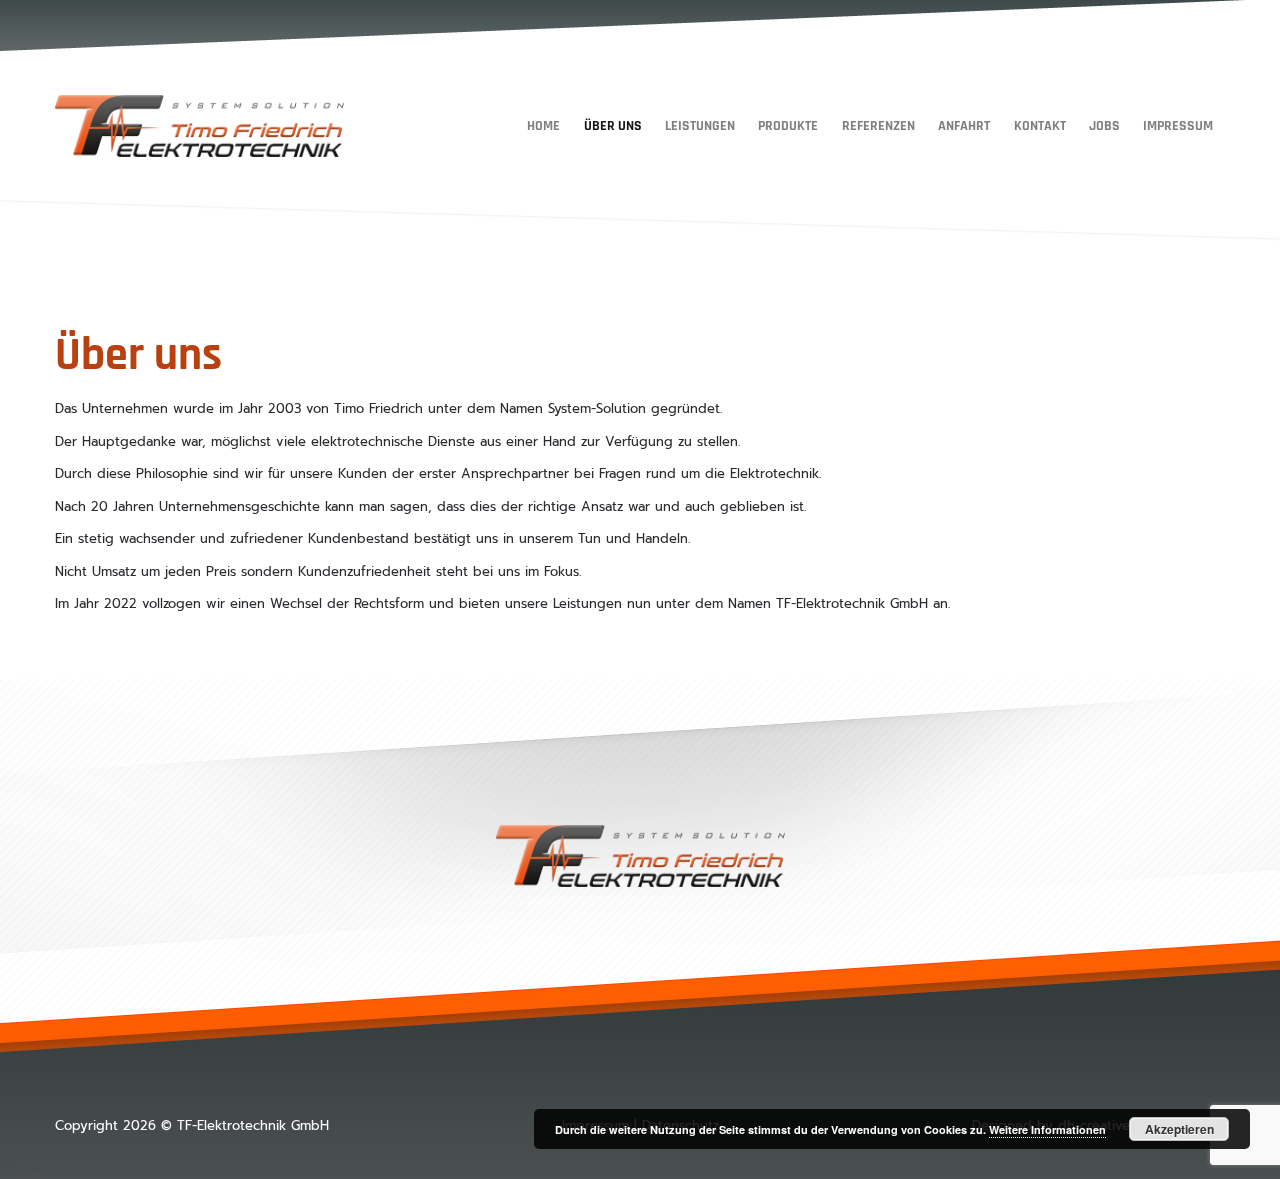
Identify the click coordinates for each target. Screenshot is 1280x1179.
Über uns (613, 126)
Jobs (1104, 126)
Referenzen (878, 126)
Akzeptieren (1179, 1129)
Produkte (788, 126)
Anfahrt (964, 126)
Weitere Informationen (1047, 1129)
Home (543, 126)
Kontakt (1040, 126)
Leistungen (700, 126)
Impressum (1178, 126)
